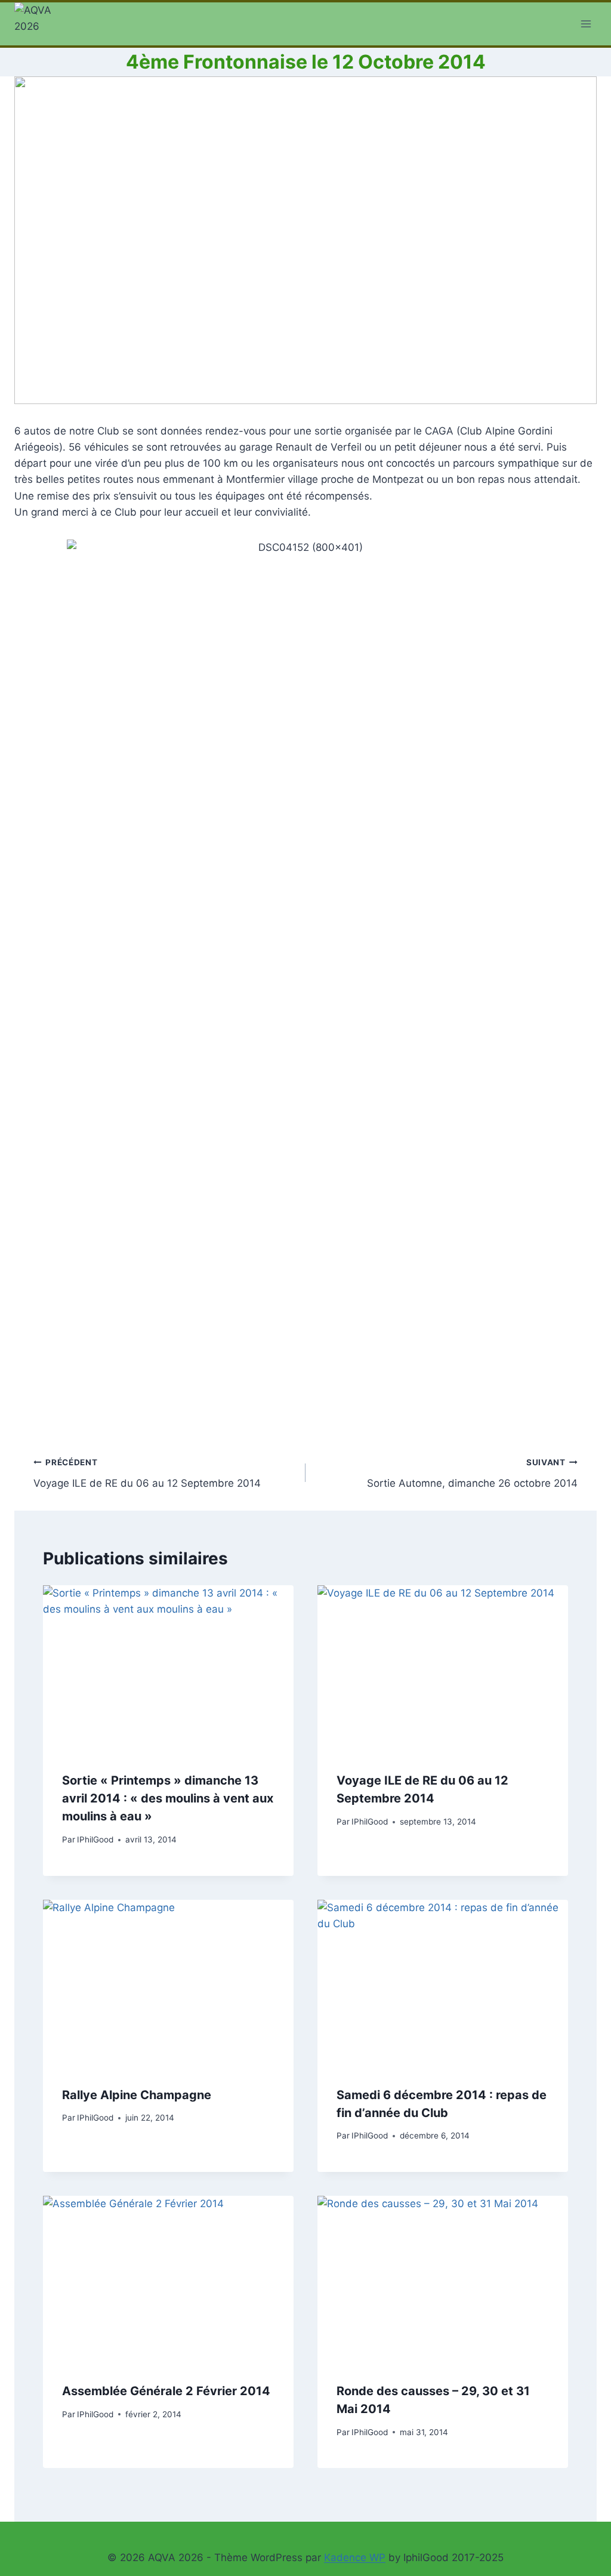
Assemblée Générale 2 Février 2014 (166, 2391)
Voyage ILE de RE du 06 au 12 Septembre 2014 (147, 1473)
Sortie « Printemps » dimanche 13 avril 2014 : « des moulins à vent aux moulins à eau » (168, 1798)
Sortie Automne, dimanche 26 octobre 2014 (472, 1473)
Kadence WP (355, 2557)
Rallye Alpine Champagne (137, 2095)
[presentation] (168, 1669)
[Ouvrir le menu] (586, 24)
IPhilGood (95, 1839)
